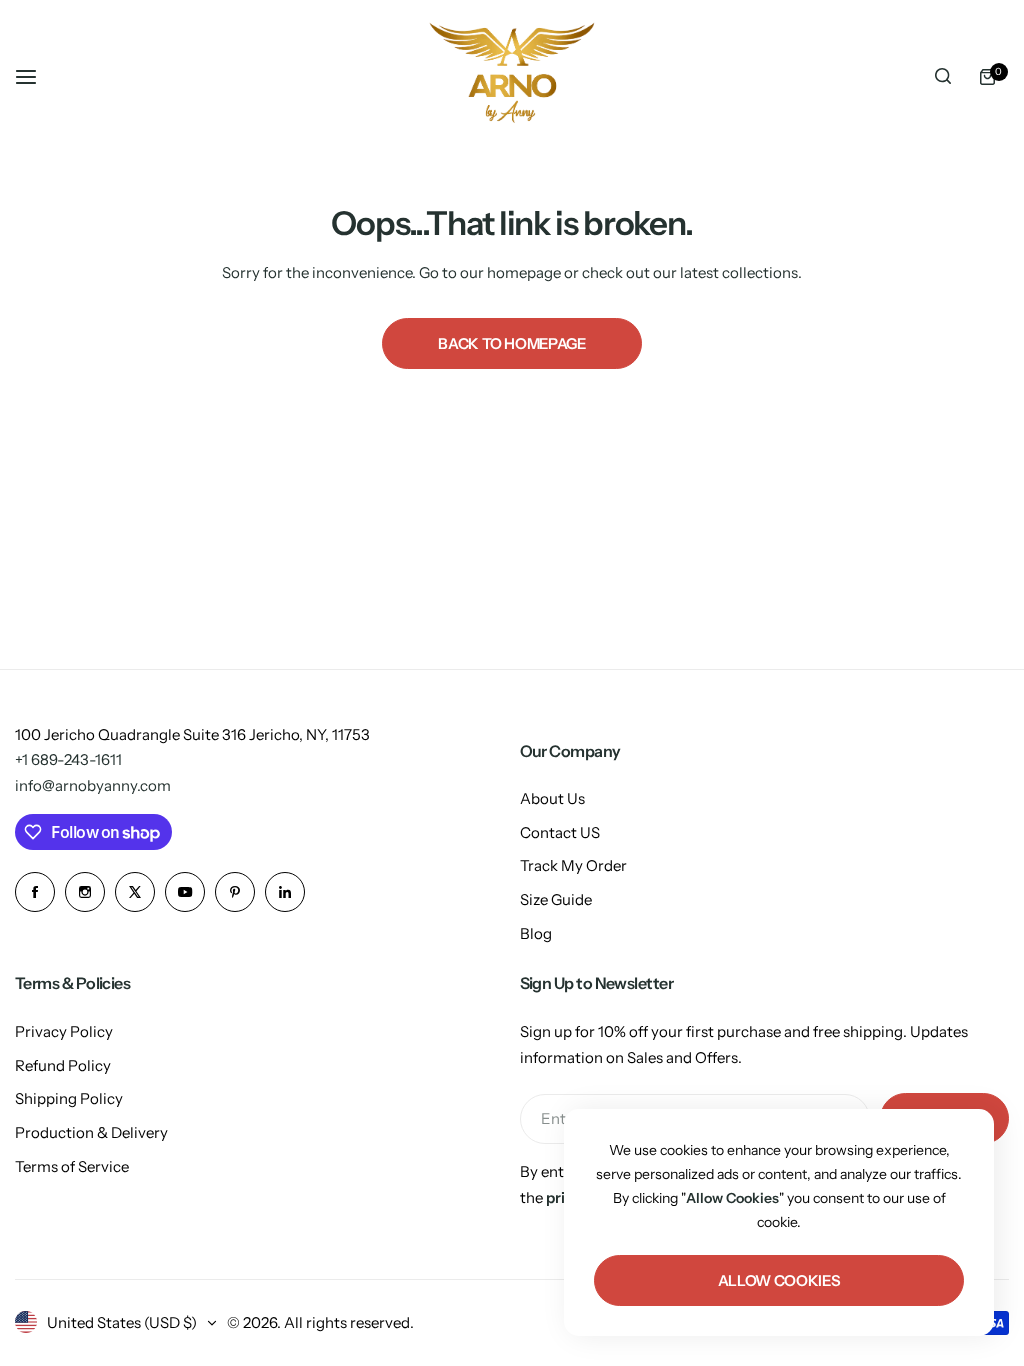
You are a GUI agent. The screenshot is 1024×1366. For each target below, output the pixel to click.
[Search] (943, 77)
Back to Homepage (511, 343)
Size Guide (556, 899)
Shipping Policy (69, 1098)
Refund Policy (63, 1065)
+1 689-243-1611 (68, 759)
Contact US (560, 832)
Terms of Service (72, 1166)
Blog (536, 933)
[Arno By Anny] (512, 76)
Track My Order (573, 865)
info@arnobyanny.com (93, 785)
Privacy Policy (64, 1031)
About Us (552, 798)
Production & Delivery (91, 1132)
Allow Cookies (779, 1280)
